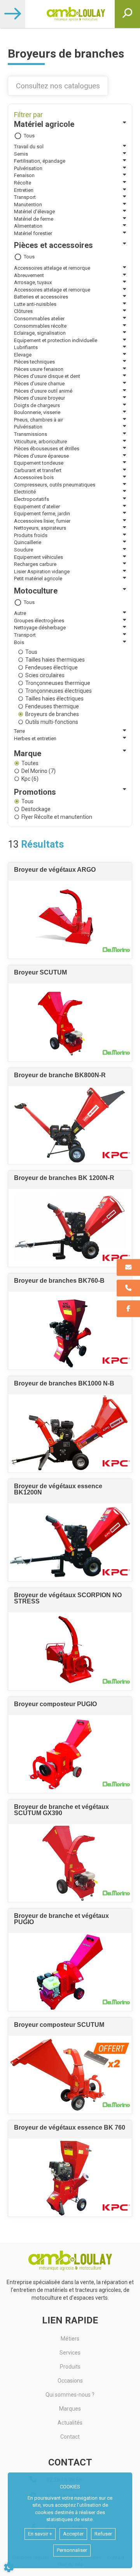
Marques (70, 2409)
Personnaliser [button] (72, 2550)
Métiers (70, 2339)
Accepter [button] (73, 2534)
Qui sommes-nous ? (70, 2395)
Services (70, 2353)
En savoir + (40, 2534)
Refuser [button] (103, 2534)
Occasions (70, 2381)
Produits (70, 2367)
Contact (70, 2437)
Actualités (70, 2423)
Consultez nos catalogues (58, 86)
